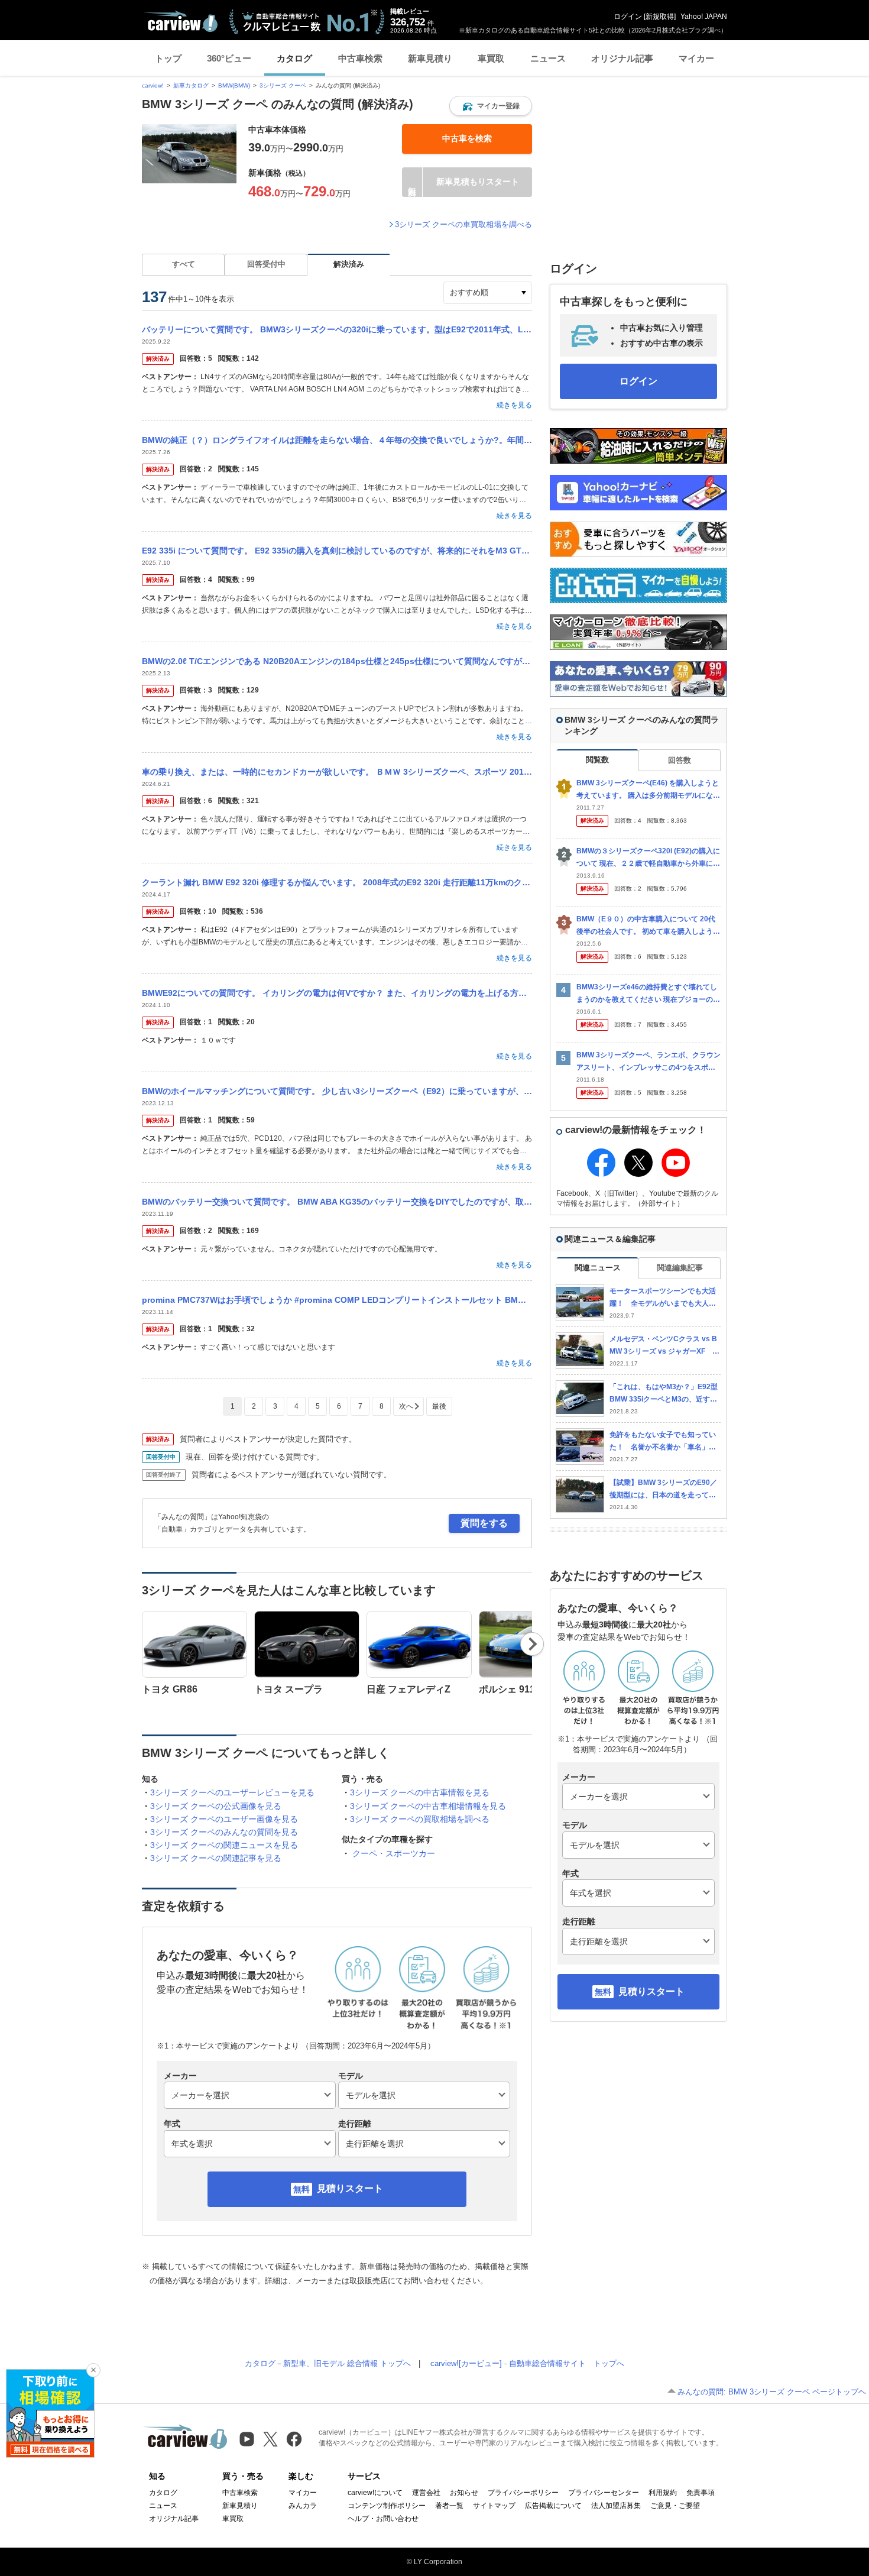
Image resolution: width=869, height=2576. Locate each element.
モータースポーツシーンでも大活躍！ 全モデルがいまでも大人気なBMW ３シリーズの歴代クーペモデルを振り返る (663, 1298)
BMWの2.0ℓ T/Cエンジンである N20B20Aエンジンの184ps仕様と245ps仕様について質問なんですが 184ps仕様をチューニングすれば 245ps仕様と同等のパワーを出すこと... (337, 661)
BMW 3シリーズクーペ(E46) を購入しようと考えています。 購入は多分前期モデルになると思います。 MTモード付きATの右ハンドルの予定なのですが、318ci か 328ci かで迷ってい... (648, 790)
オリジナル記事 (622, 58)
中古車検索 (360, 58)
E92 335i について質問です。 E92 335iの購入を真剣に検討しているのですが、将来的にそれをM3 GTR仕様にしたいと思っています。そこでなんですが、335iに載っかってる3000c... (337, 551)
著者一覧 (449, 2506)
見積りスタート (350, 2188)
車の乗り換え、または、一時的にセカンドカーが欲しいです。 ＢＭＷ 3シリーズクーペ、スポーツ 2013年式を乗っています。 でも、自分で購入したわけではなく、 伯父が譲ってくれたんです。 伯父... (337, 772)
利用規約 (663, 2493)
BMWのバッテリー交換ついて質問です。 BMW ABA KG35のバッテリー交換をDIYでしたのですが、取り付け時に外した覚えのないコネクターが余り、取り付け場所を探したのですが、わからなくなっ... (337, 1202)
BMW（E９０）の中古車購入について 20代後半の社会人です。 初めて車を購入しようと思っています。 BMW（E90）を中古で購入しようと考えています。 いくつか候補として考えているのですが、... (648, 926)
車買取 (491, 58)
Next (532, 1644)
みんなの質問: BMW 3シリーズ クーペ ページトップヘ (772, 2392)
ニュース (548, 58)
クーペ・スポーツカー (394, 1853)
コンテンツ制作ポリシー (387, 2506)
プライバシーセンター (604, 2493)
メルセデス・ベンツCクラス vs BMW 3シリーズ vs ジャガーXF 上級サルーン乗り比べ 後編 (664, 1346)
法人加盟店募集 (616, 2506)
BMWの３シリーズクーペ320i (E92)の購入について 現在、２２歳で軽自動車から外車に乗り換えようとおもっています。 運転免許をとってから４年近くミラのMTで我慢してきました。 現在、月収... (648, 858)
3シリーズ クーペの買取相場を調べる (420, 1819)
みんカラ (303, 2506)
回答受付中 (266, 264)
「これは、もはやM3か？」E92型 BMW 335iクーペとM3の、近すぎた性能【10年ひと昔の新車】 (664, 1394)
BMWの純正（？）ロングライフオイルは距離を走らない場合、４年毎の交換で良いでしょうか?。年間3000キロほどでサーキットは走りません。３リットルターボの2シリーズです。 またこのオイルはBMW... (337, 440)
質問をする (484, 1523)
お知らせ (464, 2493)
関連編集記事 (680, 1268)
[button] (491, 106)
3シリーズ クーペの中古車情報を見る (420, 1792)
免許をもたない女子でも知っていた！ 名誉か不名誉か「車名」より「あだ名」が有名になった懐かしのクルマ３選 (663, 1441)
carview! (153, 85)
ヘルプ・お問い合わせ (383, 2519)
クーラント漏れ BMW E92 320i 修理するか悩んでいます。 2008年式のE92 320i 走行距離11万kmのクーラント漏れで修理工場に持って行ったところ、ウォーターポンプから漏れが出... (337, 882)
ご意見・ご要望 (675, 2506)
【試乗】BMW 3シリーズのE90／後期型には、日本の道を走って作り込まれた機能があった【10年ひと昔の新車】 (663, 1489)
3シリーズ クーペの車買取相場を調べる (463, 224)
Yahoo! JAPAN (704, 17)
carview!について (375, 2493)
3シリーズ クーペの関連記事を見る (216, 1858)
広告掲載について (553, 2506)
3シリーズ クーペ (283, 85)
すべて (184, 264)
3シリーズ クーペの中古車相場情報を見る (428, 1806)
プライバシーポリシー (523, 2493)
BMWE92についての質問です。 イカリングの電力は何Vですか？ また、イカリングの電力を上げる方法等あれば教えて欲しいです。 (337, 993)
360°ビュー (229, 58)
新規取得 (660, 17)
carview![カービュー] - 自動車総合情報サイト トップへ (527, 2363)
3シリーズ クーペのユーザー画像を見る (224, 1819)
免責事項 (701, 2493)
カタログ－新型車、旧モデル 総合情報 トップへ (328, 2363)
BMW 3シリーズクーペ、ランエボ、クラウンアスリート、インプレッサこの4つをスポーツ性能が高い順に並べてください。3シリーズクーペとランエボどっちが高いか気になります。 (648, 1062)
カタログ (294, 58)
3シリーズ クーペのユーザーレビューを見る (232, 1792)
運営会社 (426, 2493)
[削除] (93, 2370)
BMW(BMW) (234, 85)
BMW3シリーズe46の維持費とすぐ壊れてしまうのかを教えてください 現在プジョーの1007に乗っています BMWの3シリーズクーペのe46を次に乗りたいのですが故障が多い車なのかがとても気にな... (648, 994)
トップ (168, 58)
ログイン (628, 17)
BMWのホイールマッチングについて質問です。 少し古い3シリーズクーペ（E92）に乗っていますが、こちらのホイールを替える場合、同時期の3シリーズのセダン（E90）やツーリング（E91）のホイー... (337, 1091)
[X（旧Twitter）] (270, 2439)
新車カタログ (191, 85)
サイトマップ (494, 2506)
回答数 (680, 760)
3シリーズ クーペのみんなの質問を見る (224, 1832)
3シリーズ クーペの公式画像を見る (216, 1806)
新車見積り (430, 58)
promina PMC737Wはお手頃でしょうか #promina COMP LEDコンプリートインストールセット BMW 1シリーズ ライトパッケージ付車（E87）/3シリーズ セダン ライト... (337, 1300)
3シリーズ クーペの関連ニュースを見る (224, 1845)
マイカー (696, 58)
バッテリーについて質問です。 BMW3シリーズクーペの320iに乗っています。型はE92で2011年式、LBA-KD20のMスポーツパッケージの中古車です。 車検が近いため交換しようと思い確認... (337, 329)
